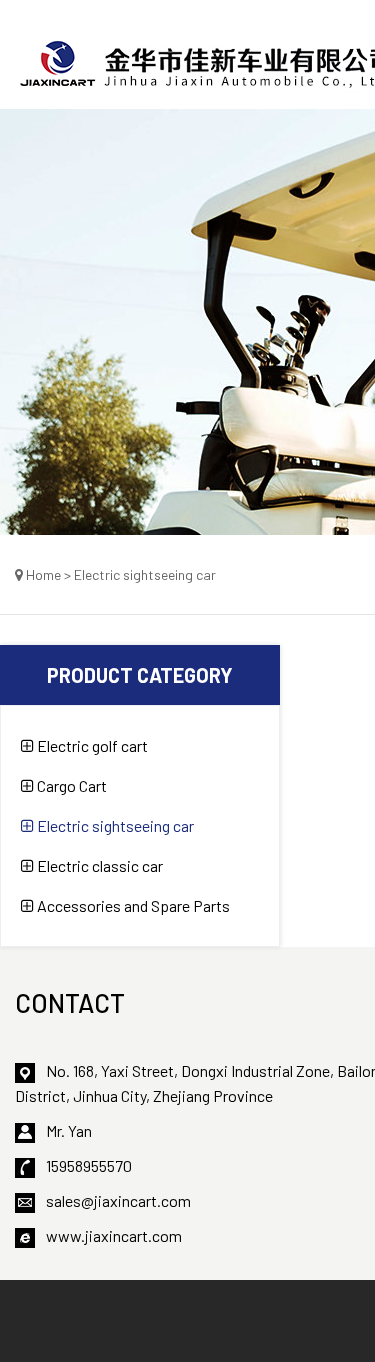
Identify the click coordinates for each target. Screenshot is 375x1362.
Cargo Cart (70, 785)
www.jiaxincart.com (114, 1235)
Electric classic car (98, 865)
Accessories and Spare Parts (132, 905)
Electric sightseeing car (114, 825)
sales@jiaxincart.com (118, 1200)
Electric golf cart (91, 745)
